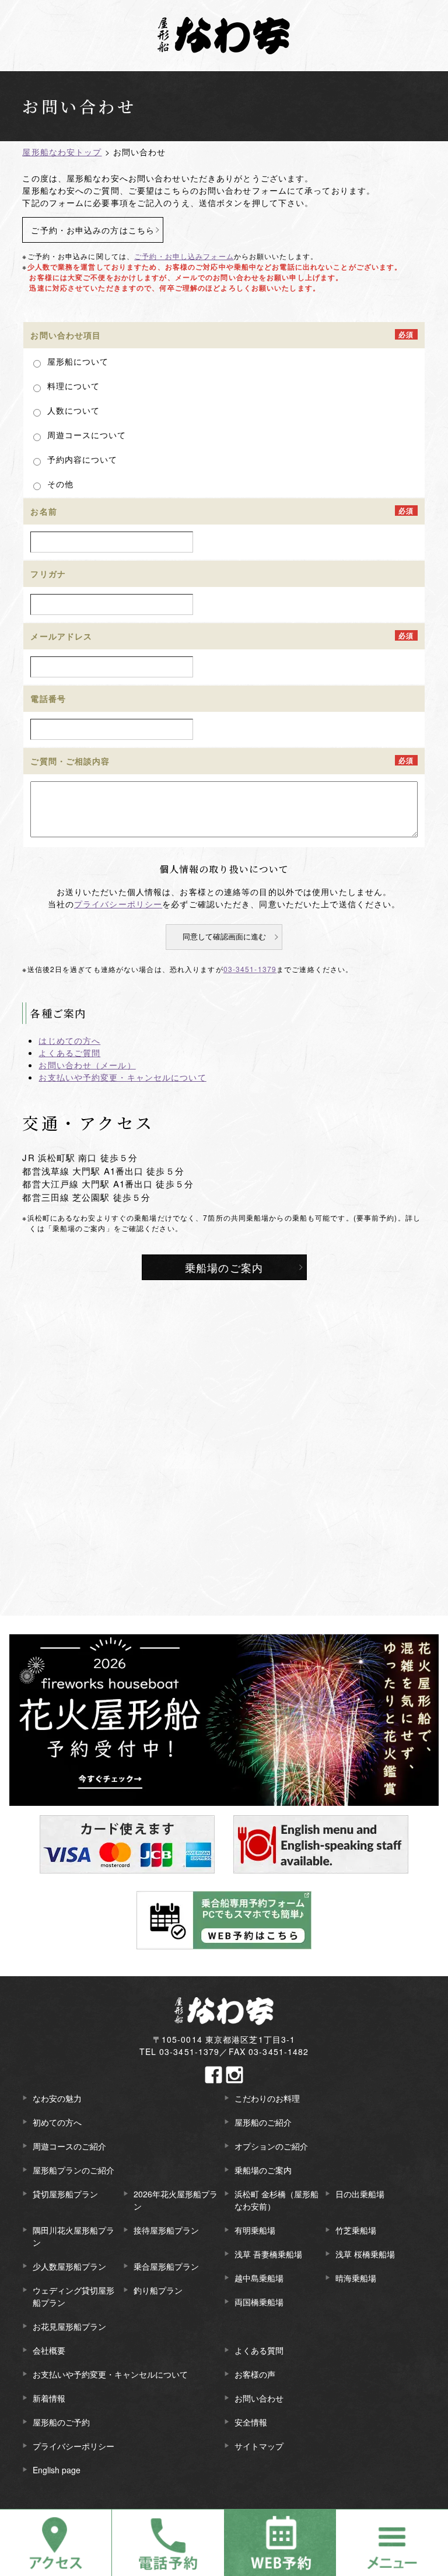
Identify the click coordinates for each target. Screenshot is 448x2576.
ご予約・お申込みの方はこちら (93, 230)
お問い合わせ (259, 2398)
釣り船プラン (158, 2290)
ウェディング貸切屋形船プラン (73, 2296)
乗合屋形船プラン (166, 2266)
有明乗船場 (255, 2230)
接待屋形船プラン (166, 2230)
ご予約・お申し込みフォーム (184, 256)
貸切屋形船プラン (65, 2194)
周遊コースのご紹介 (69, 2146)
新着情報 (49, 2398)
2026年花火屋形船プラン (176, 2200)
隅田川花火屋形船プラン (73, 2236)
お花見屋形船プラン (69, 2326)
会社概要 (49, 2350)
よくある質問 (259, 2350)
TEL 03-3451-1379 (180, 2051)
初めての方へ (57, 2122)
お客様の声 (255, 2374)
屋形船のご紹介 (263, 2122)
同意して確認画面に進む (224, 937)
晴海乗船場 (356, 2278)
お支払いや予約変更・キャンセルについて (122, 1077)
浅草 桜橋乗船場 (365, 2254)
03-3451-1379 (250, 969)
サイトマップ (259, 2446)
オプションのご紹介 (271, 2146)
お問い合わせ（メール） (87, 1065)
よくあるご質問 (69, 1053)
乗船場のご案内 (224, 1267)
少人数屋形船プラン (69, 2266)
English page (57, 2470)
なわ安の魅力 (57, 2098)
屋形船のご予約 (61, 2422)
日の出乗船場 (360, 2194)
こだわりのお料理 (267, 2098)
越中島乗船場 (259, 2278)
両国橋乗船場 (259, 2302)
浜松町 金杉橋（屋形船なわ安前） (276, 2200)
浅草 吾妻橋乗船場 (268, 2254)
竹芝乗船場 (356, 2230)
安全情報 (251, 2422)
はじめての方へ (69, 1040)
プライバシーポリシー (118, 904)
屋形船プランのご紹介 (73, 2170)
